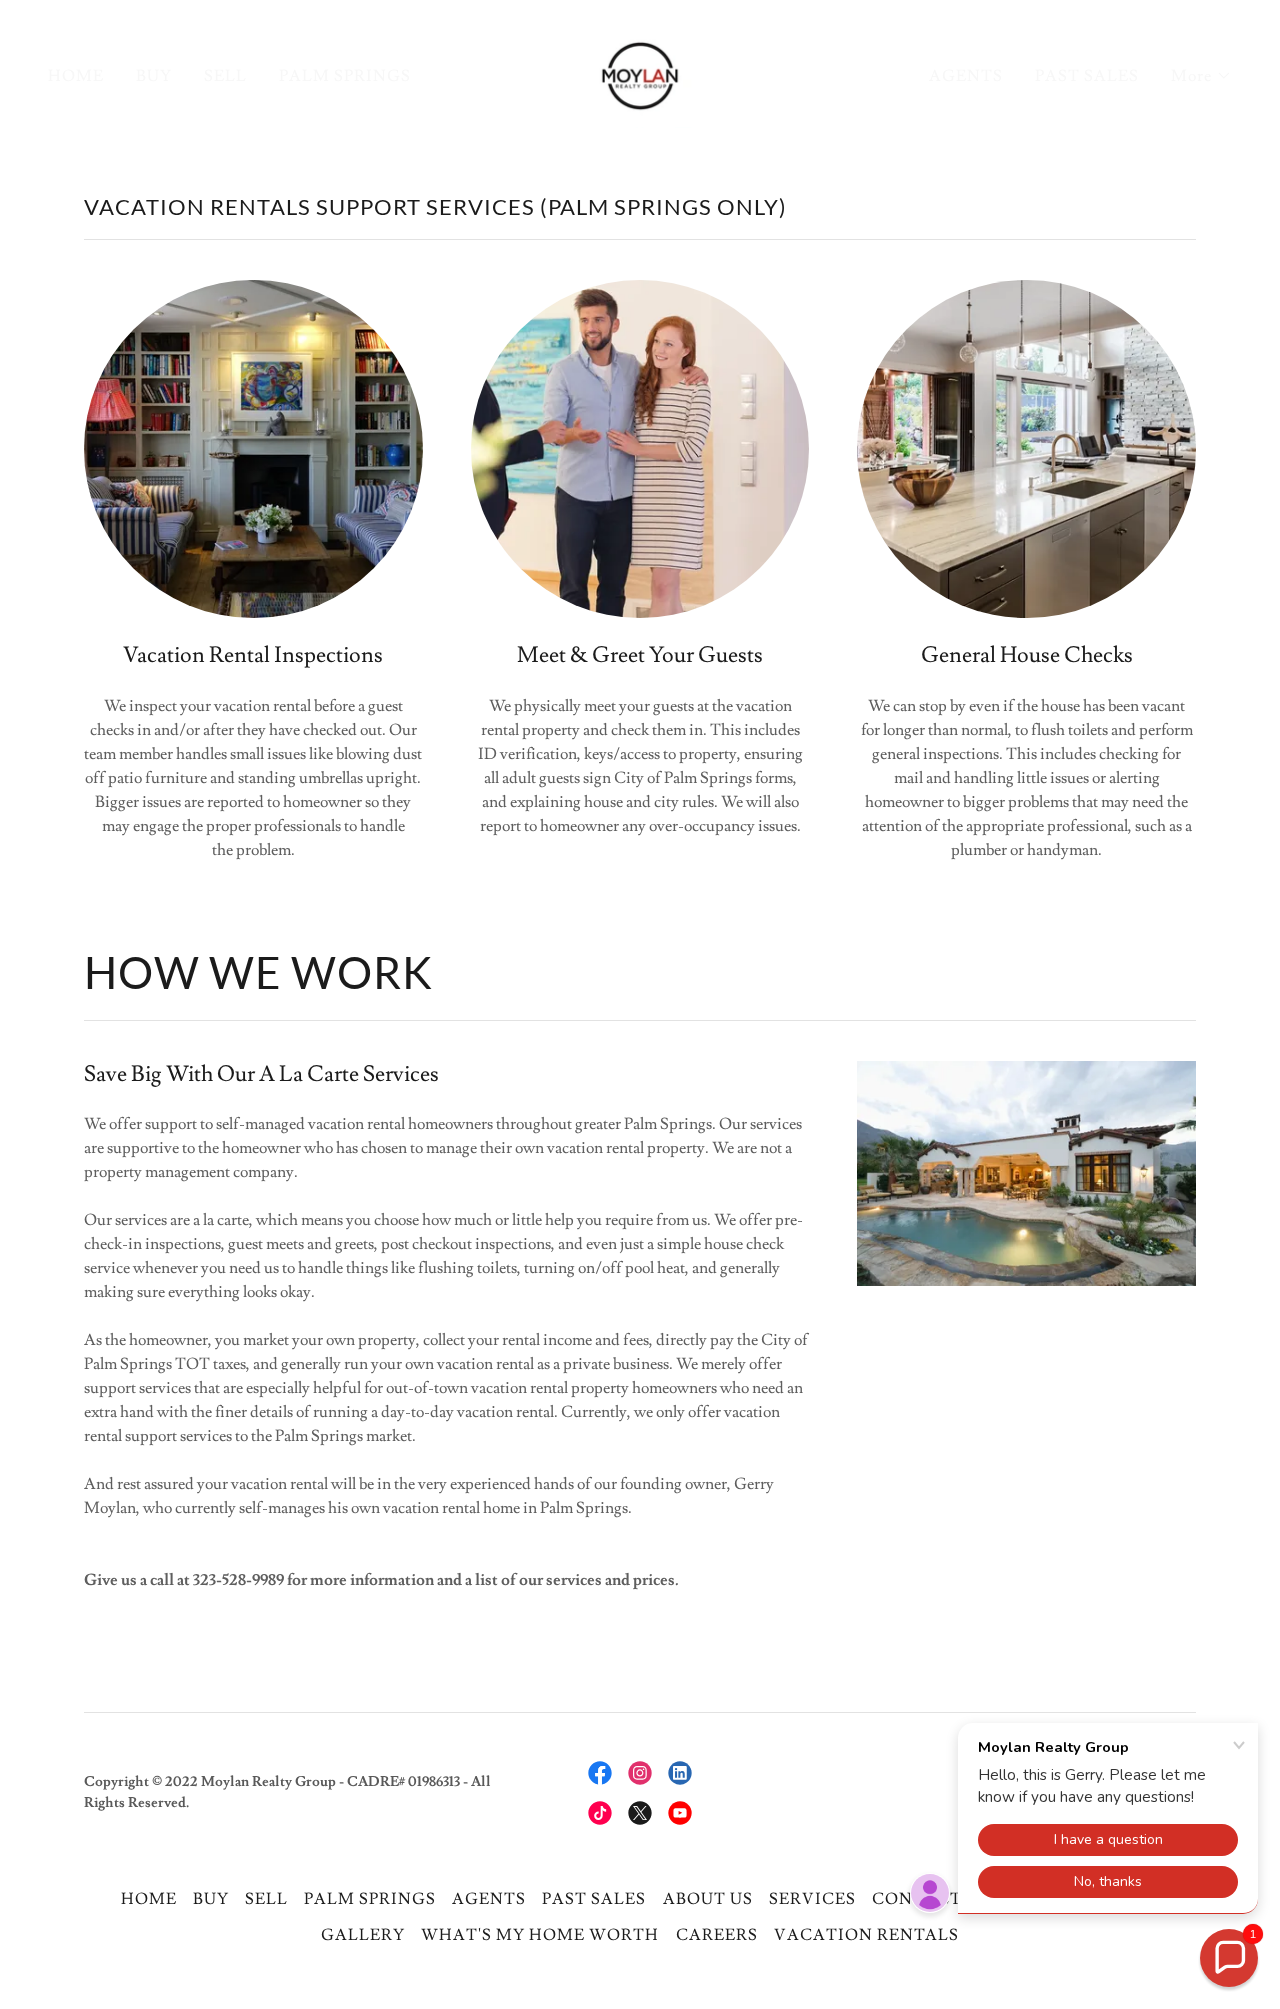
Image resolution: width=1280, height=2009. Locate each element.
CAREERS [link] (717, 1935)
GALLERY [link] (363, 1935)
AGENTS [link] (966, 76)
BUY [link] (154, 76)
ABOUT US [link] (708, 1899)
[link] (640, 72)
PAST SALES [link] (1087, 76)
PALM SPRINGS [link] (345, 76)
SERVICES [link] (812, 1899)
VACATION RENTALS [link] (866, 1935)
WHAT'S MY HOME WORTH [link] (540, 1935)
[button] (1201, 76)
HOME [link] (76, 76)
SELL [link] (225, 76)
